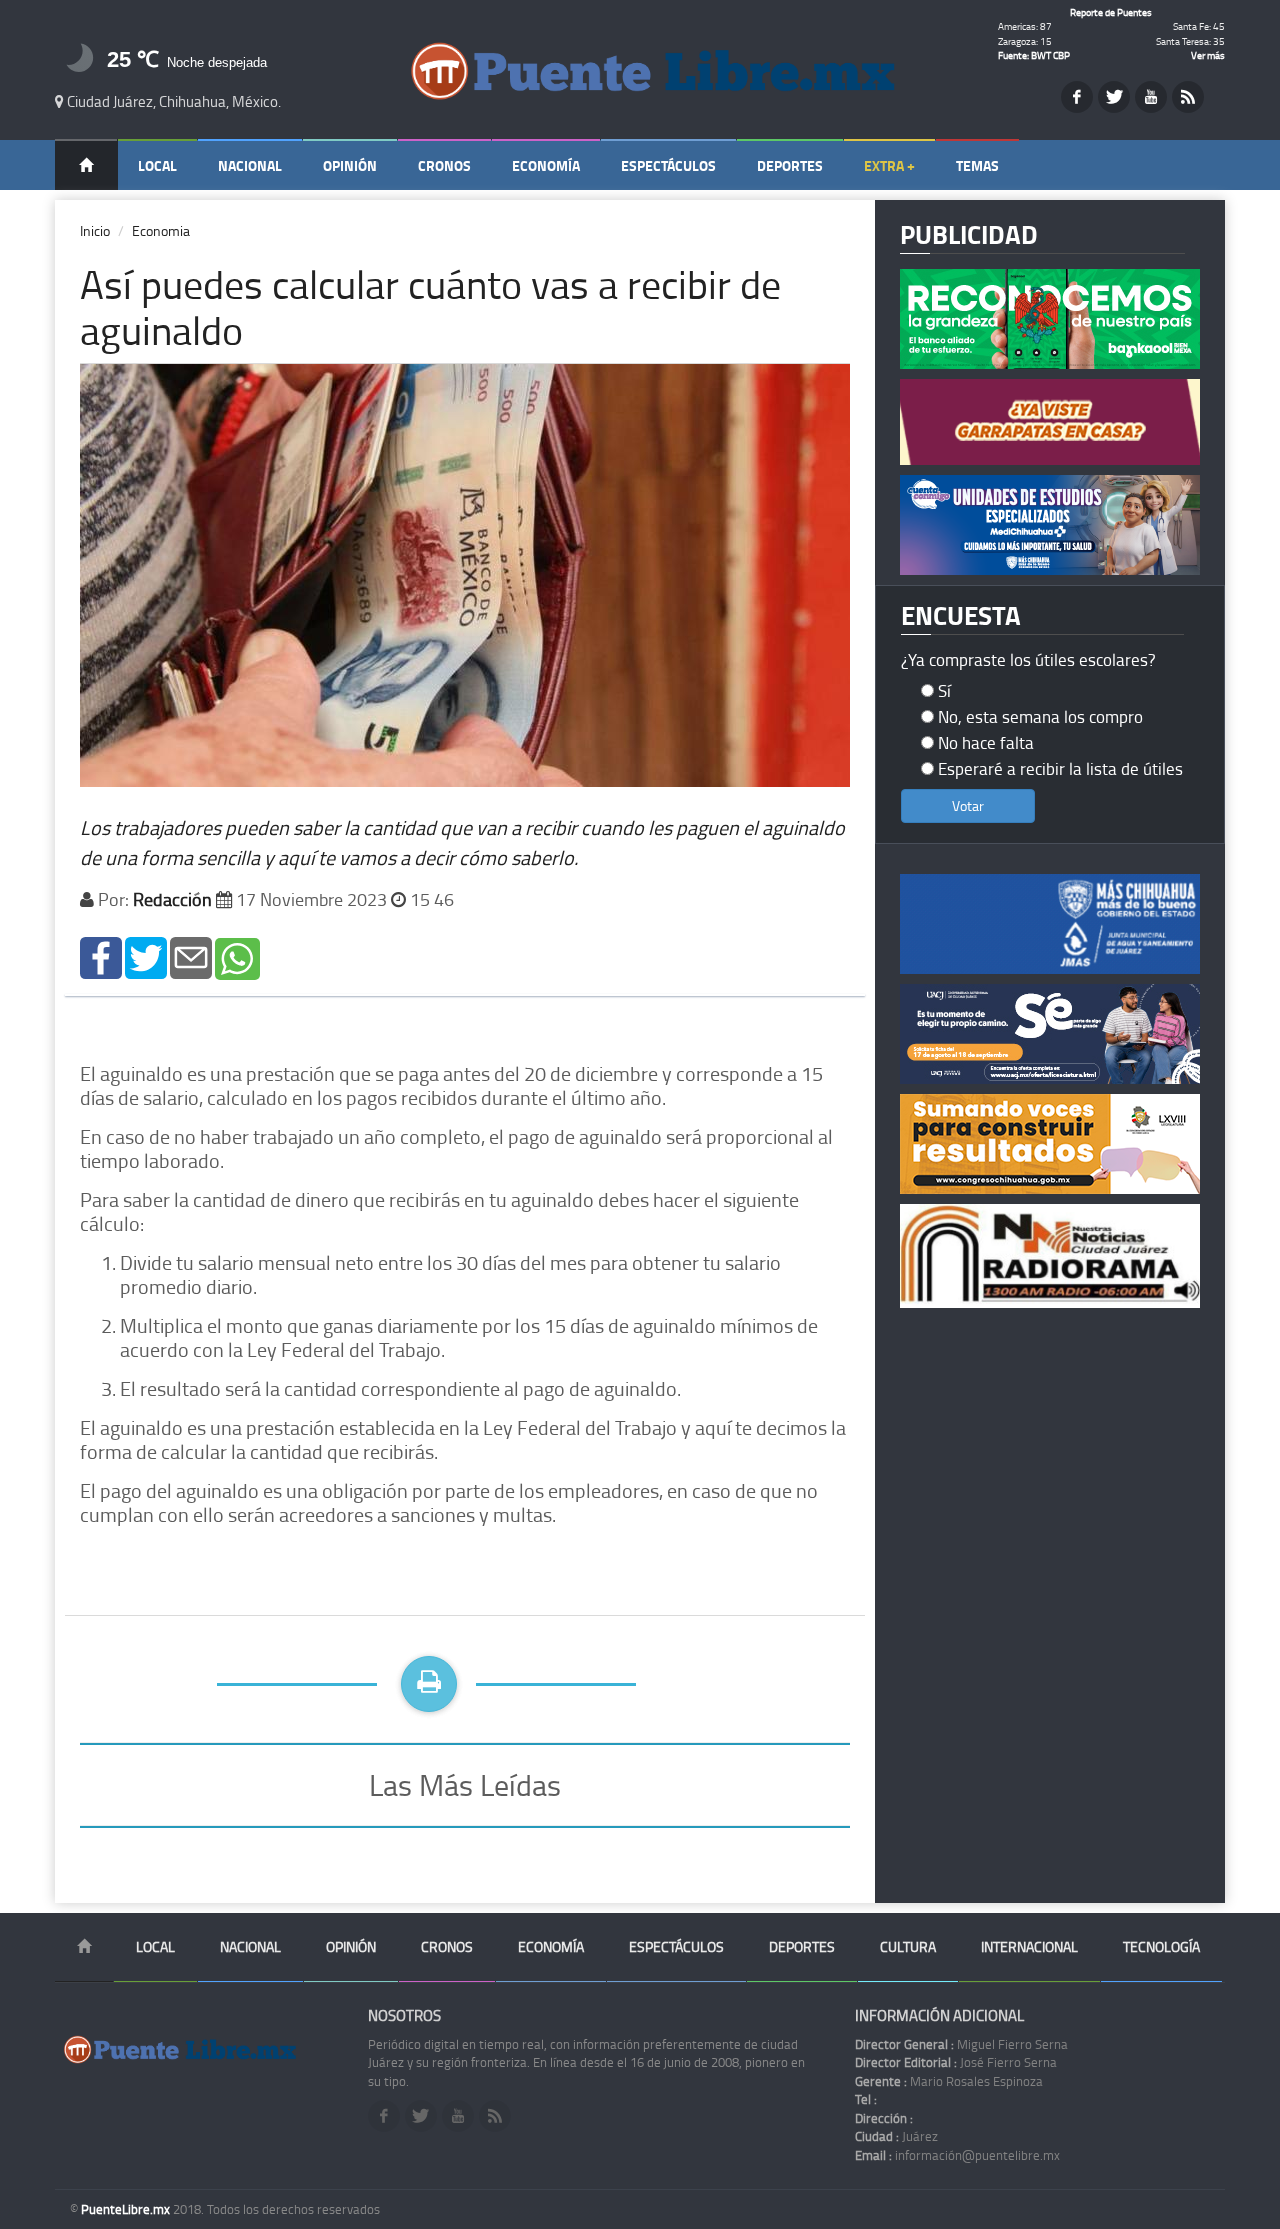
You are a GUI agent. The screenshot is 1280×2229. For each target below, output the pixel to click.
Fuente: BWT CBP (1034, 55)
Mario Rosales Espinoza (949, 2081)
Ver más (1208, 55)
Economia (161, 230)
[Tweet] (146, 956)
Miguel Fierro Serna (961, 2044)
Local (157, 165)
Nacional (250, 165)
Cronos (444, 165)
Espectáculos (668, 165)
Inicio (95, 230)
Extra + (889, 165)
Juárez (896, 2136)
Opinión (350, 165)
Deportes (790, 165)
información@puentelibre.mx (957, 2155)
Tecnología (1161, 1946)
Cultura (908, 1946)
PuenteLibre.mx (127, 2209)
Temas (977, 165)
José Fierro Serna (956, 2062)
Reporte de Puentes (1111, 12)
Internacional (1029, 1946)
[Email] (191, 956)
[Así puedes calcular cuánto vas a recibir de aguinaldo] (101, 956)
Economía (546, 165)
